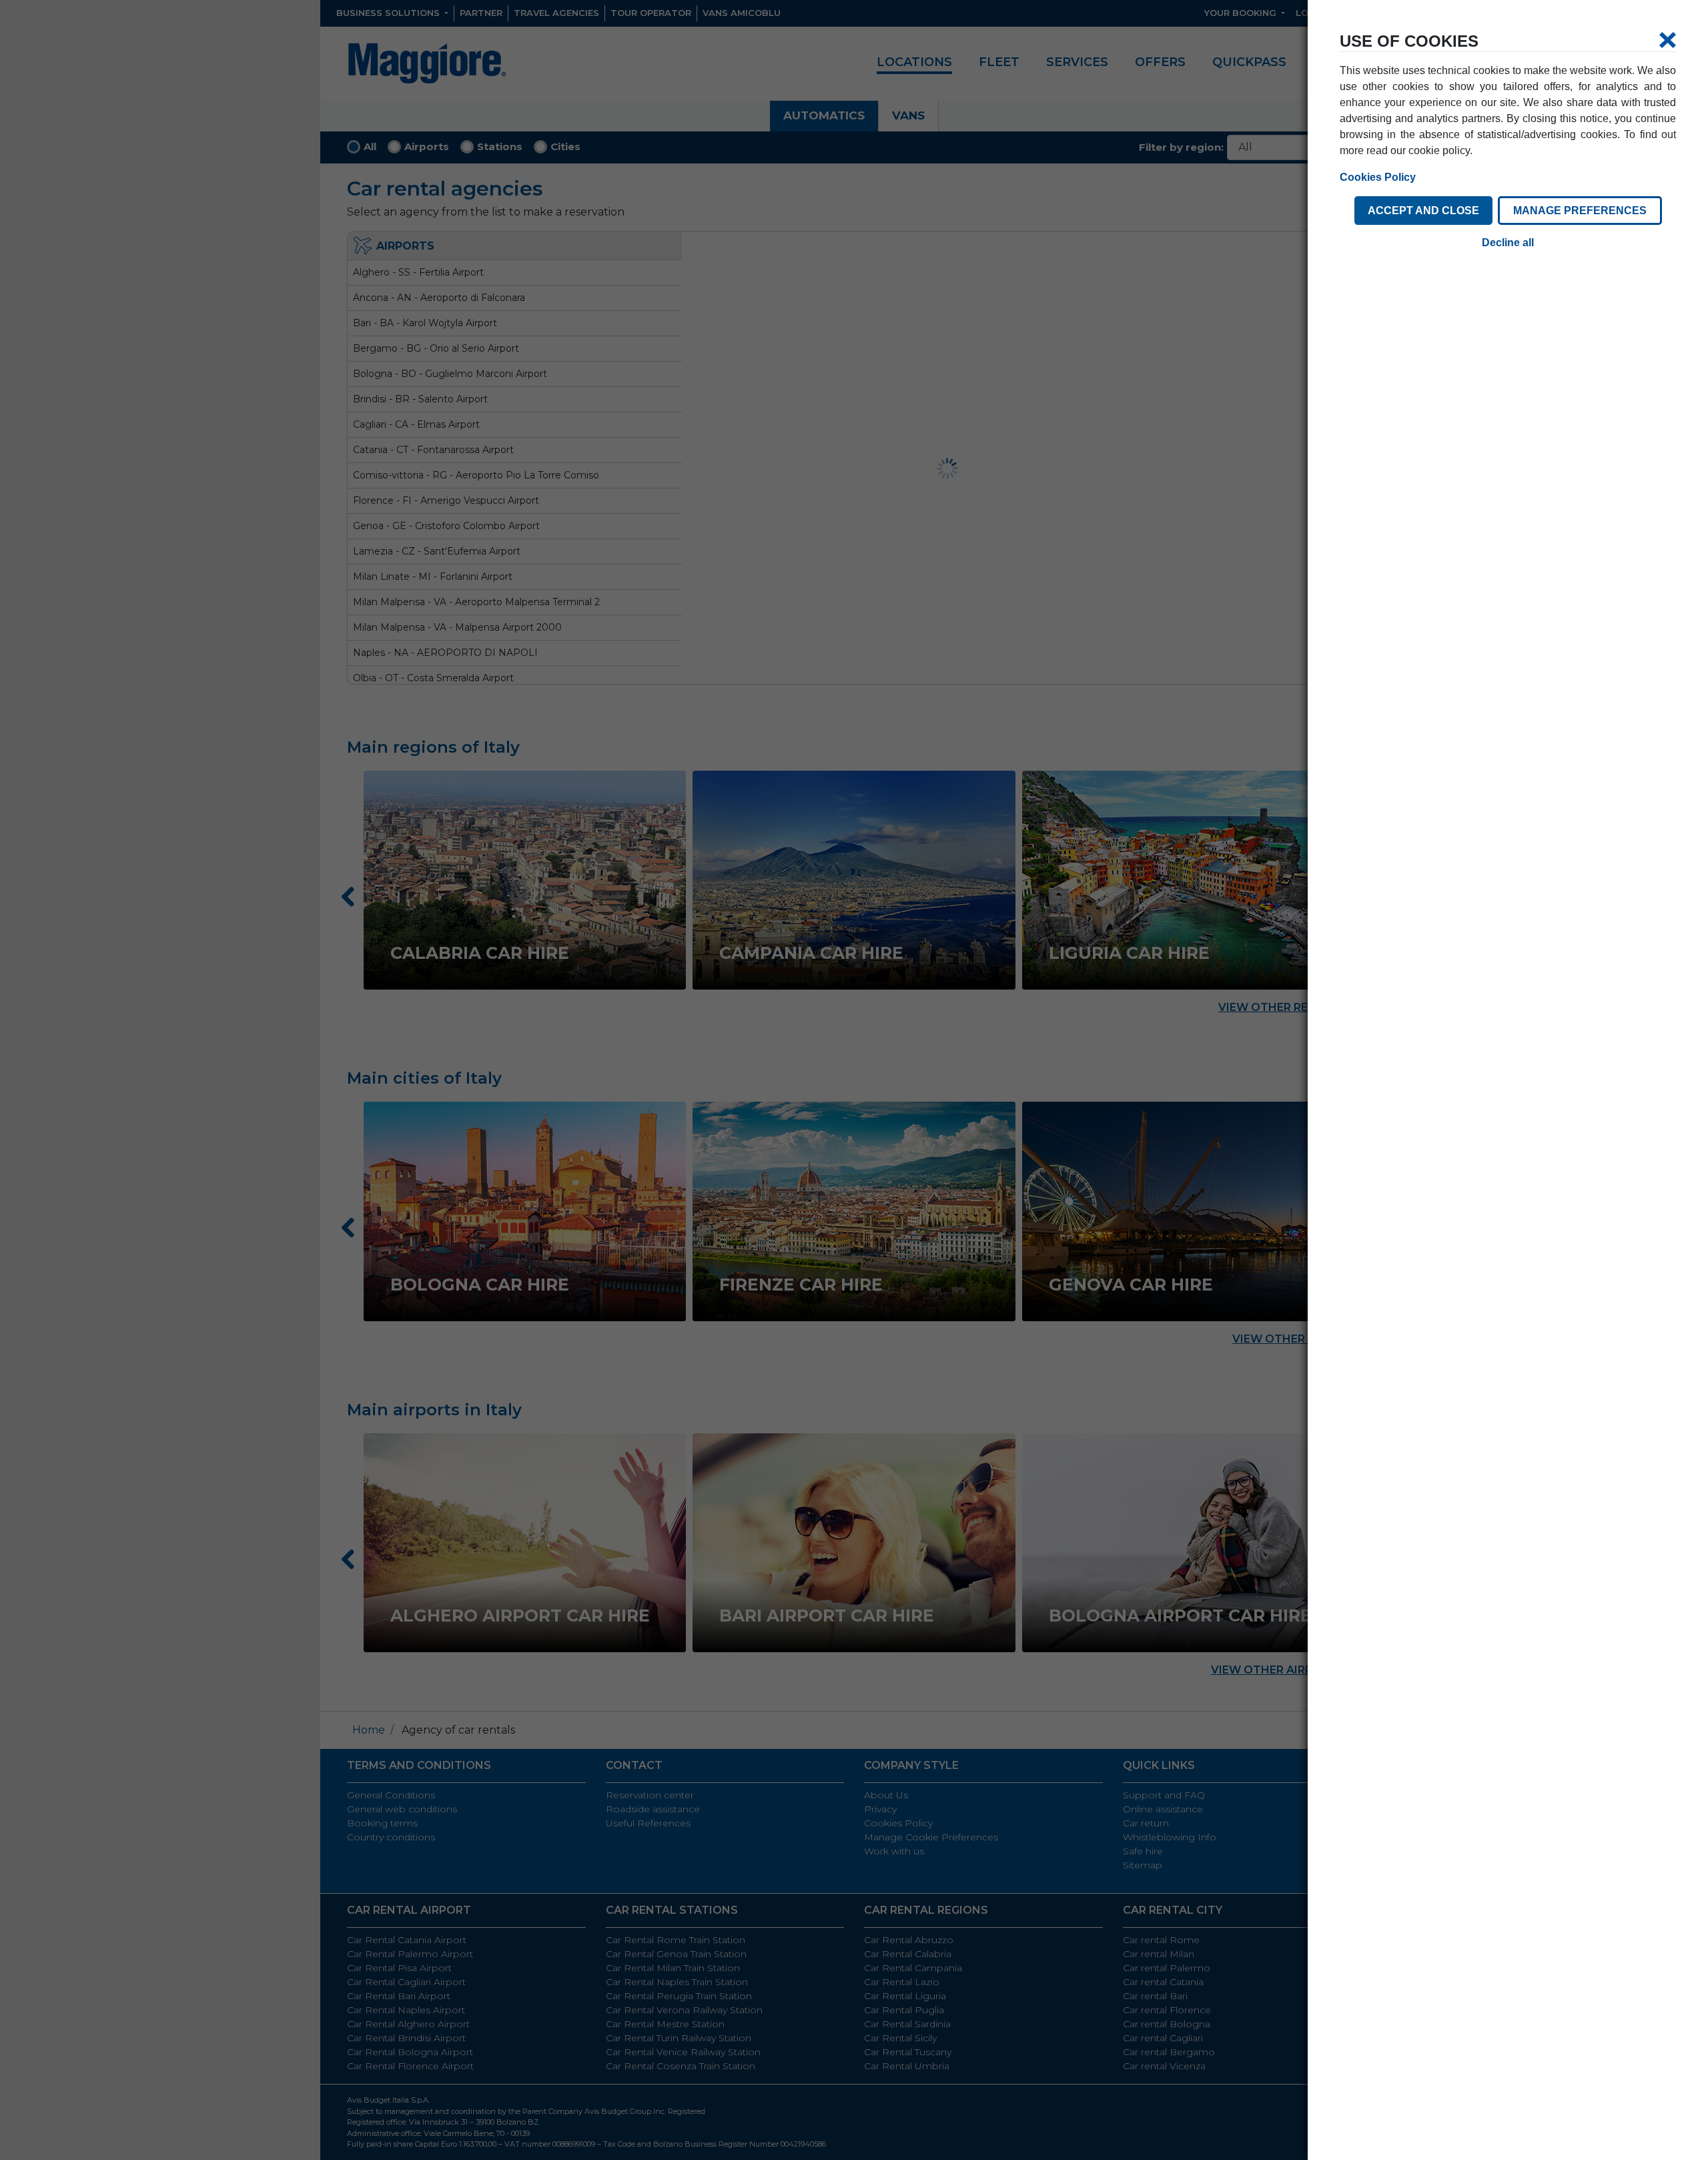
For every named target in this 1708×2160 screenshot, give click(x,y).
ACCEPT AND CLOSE (1423, 211)
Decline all (1508, 243)
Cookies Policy (1378, 177)
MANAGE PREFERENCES (1580, 211)
